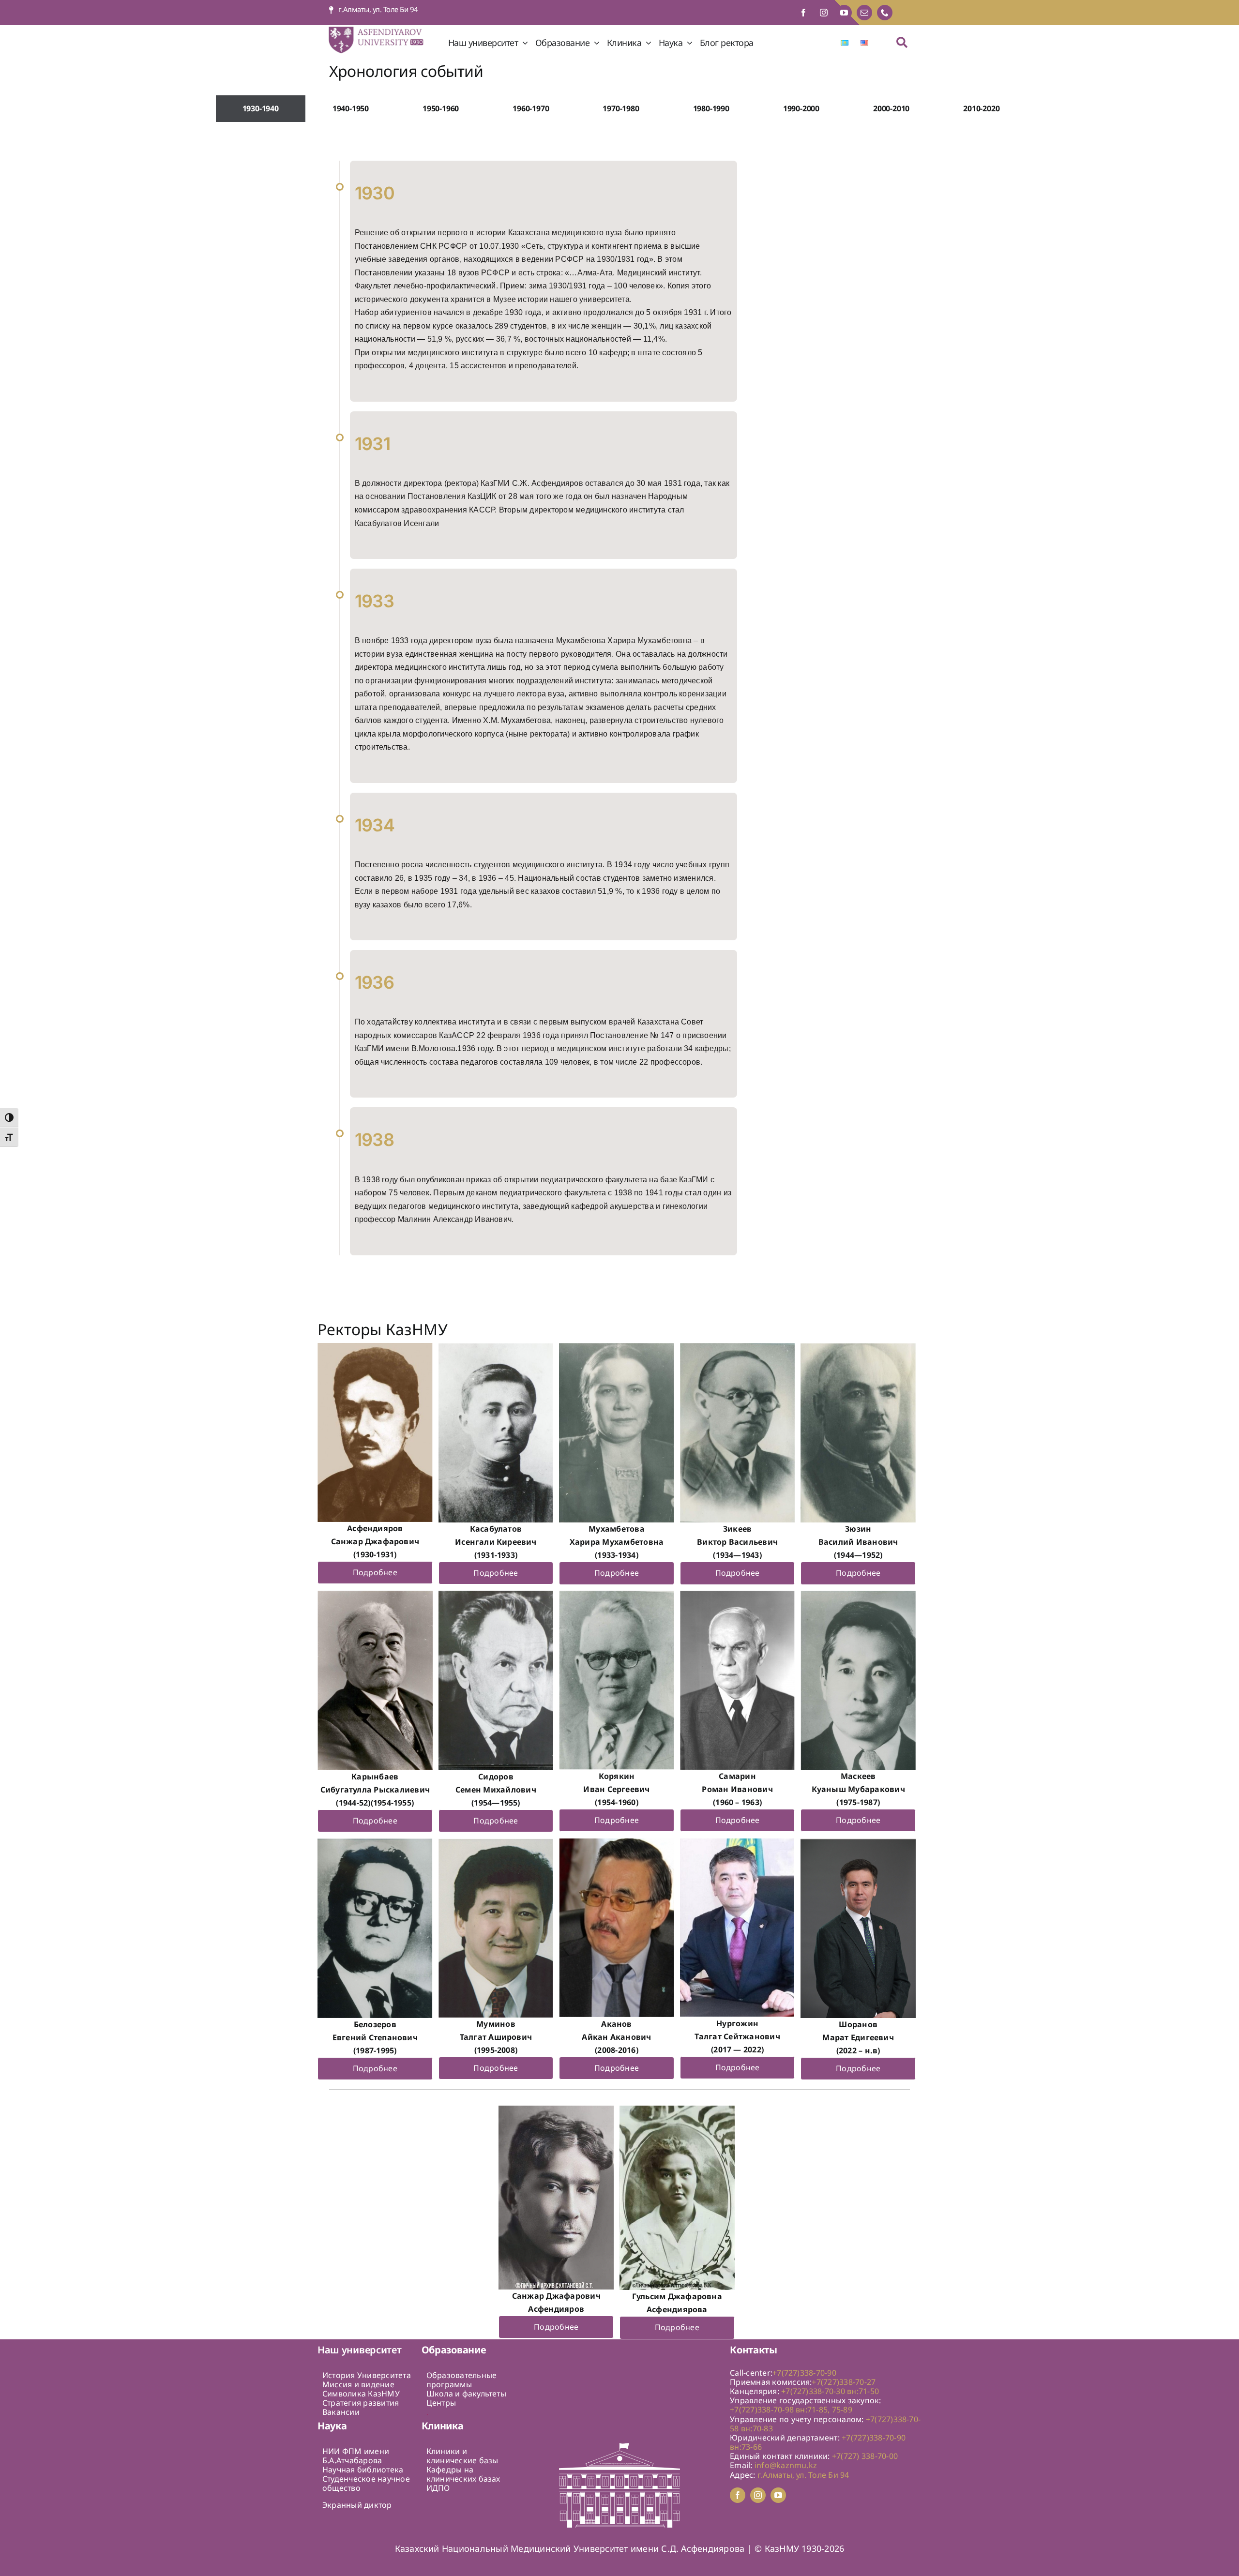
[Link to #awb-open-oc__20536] (902, 42)
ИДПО (438, 2488)
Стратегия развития (361, 2403)
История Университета (367, 2375)
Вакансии (341, 2412)
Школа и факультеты (466, 2394)
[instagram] (824, 13)
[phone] (885, 13)
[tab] (261, 109)
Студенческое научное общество (366, 2483)
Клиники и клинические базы (462, 2456)
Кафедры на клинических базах (463, 2474)
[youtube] (844, 13)
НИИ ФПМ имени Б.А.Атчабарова (356, 2456)
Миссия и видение (358, 2384)
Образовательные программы (462, 2380)
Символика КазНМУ (361, 2394)
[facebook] (803, 13)
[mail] (864, 13)
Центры (441, 2403)
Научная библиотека (363, 2470)
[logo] (383, 29)
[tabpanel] (621, 713)
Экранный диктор (357, 2505)
